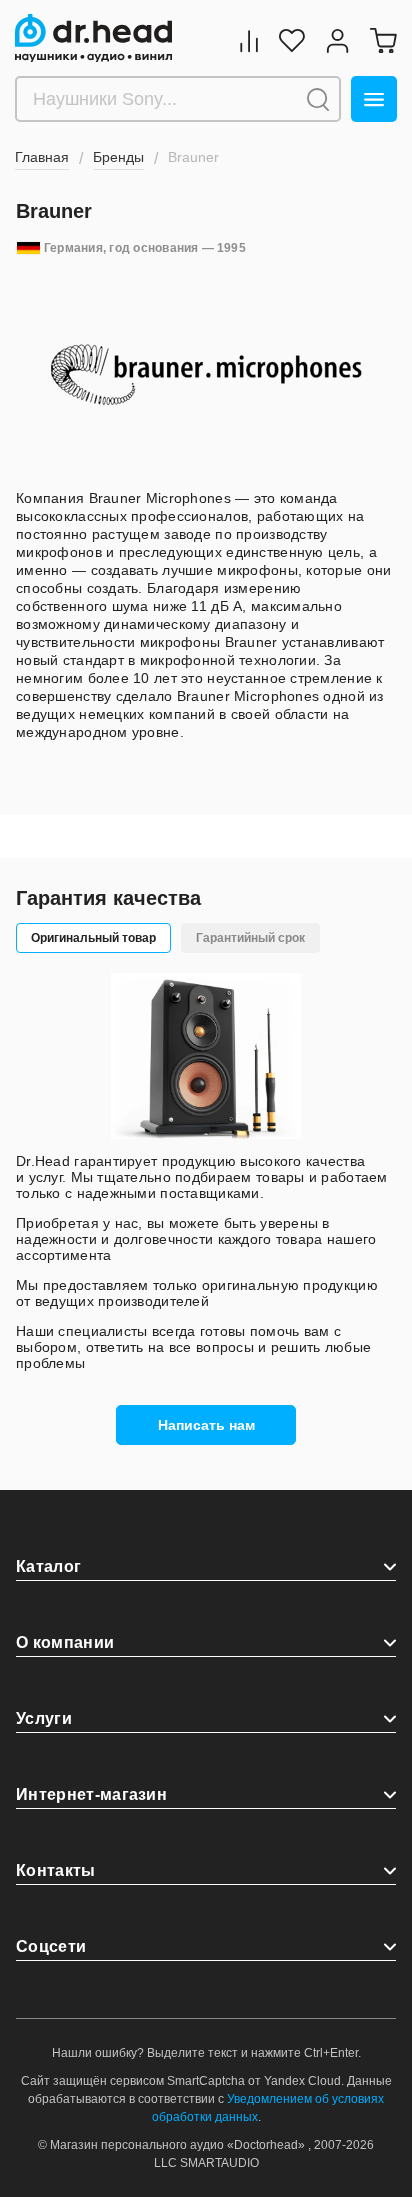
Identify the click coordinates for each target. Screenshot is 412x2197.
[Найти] (318, 99)
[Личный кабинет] (337, 40)
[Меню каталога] (374, 99)
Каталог (48, 1566)
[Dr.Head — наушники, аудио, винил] (93, 38)
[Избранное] (292, 40)
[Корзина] (383, 40)
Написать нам (206, 1425)
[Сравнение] (249, 40)
